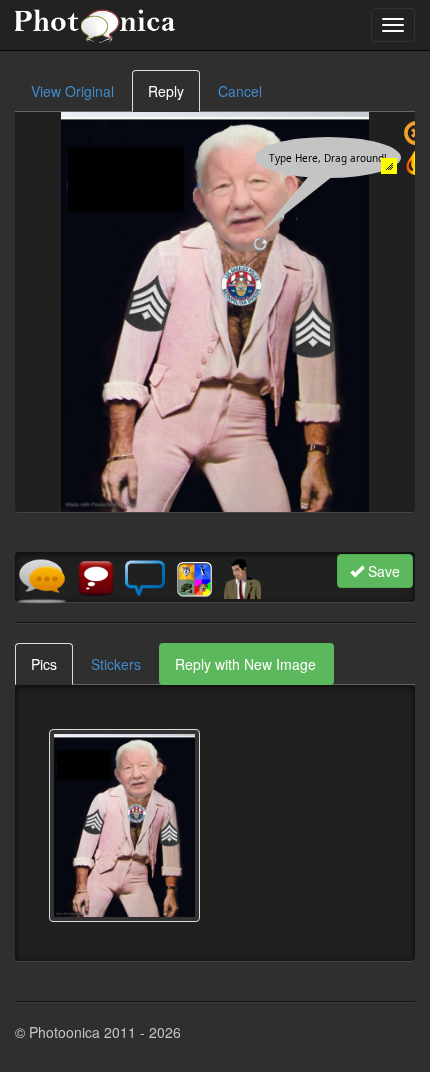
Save (382, 571)
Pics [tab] (44, 664)
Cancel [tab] (240, 91)
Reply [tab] (166, 91)
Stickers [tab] (116, 664)
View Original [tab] (72, 91)
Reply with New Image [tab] (245, 664)
